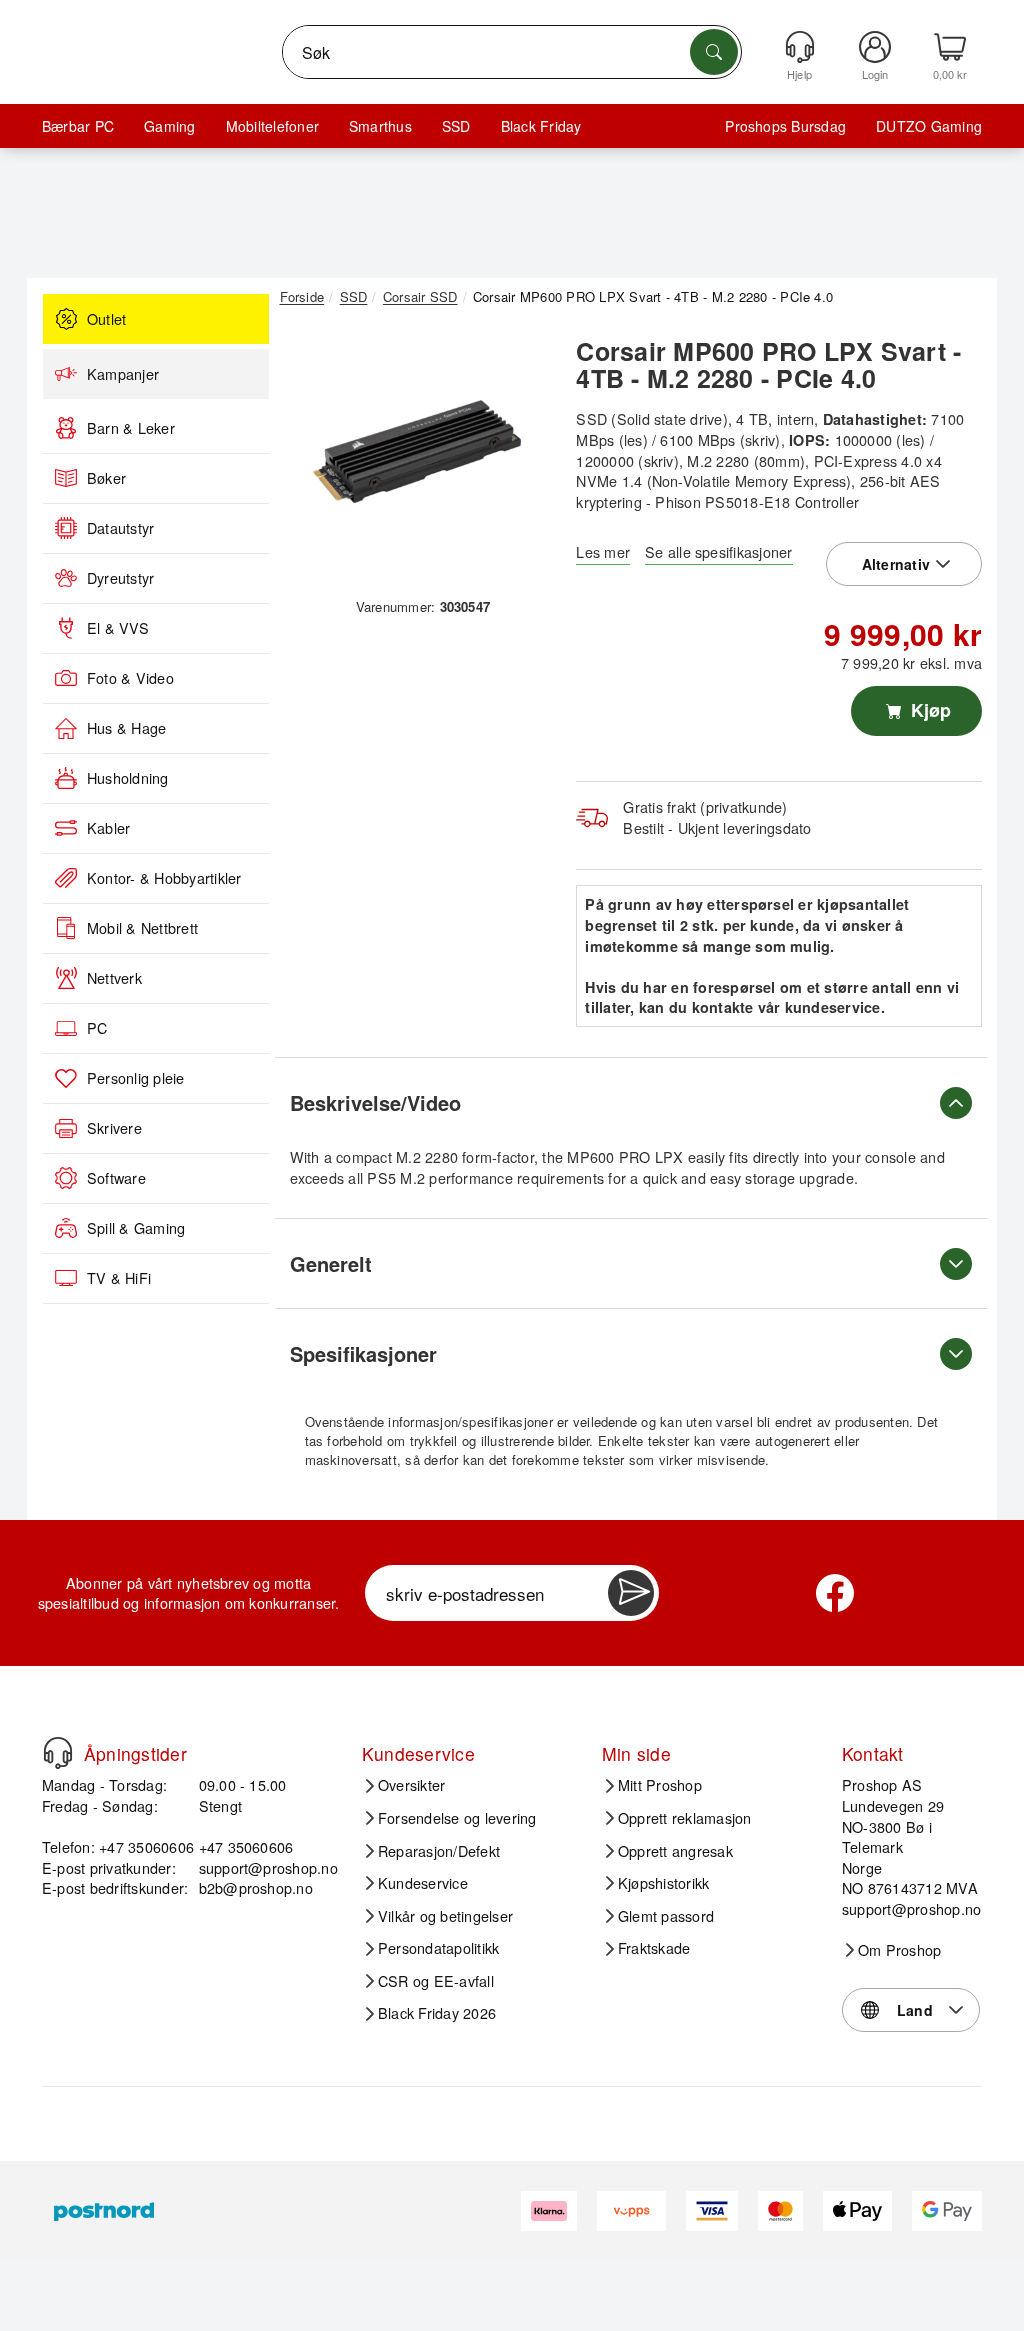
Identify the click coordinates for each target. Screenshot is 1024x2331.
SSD (456, 126)
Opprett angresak (675, 1851)
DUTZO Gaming (929, 126)
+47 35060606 (246, 1846)
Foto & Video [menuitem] (130, 678)
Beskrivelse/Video (375, 1102)
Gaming (169, 126)
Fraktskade (654, 1948)
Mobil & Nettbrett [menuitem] (142, 928)
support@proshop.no (268, 1867)
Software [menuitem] (116, 1178)
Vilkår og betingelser (445, 1916)
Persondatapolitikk (438, 1948)
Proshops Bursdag (785, 126)
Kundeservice (423, 1883)
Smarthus (380, 126)
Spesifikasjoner (363, 1353)
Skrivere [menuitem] (114, 1128)
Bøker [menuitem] (106, 478)
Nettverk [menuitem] (114, 978)
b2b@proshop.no (256, 1887)
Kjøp (928, 710)
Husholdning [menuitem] (128, 778)
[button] (416, 457)
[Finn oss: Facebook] (835, 1593)
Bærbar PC (78, 126)
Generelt (331, 1263)
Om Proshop (899, 1950)
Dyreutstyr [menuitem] (120, 578)
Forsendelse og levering (457, 1818)
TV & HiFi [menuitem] (119, 1278)
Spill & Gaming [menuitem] (136, 1228)
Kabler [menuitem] (108, 828)
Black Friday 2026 (437, 2013)
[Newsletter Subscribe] (631, 1593)
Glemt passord (666, 1916)
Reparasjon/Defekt (439, 1851)
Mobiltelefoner (272, 126)
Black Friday (541, 126)
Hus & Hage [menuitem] (126, 728)
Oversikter (411, 1785)
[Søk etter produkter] (714, 52)
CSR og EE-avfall (436, 1981)
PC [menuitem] (97, 1028)
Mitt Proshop (660, 1785)
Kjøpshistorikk (663, 1883)
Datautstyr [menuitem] (120, 528)
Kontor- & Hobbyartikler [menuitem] (164, 878)
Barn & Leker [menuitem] (131, 428)
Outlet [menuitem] (106, 319)
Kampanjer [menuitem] (123, 374)
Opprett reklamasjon (685, 1818)
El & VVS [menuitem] (118, 628)
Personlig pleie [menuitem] (136, 1078)
